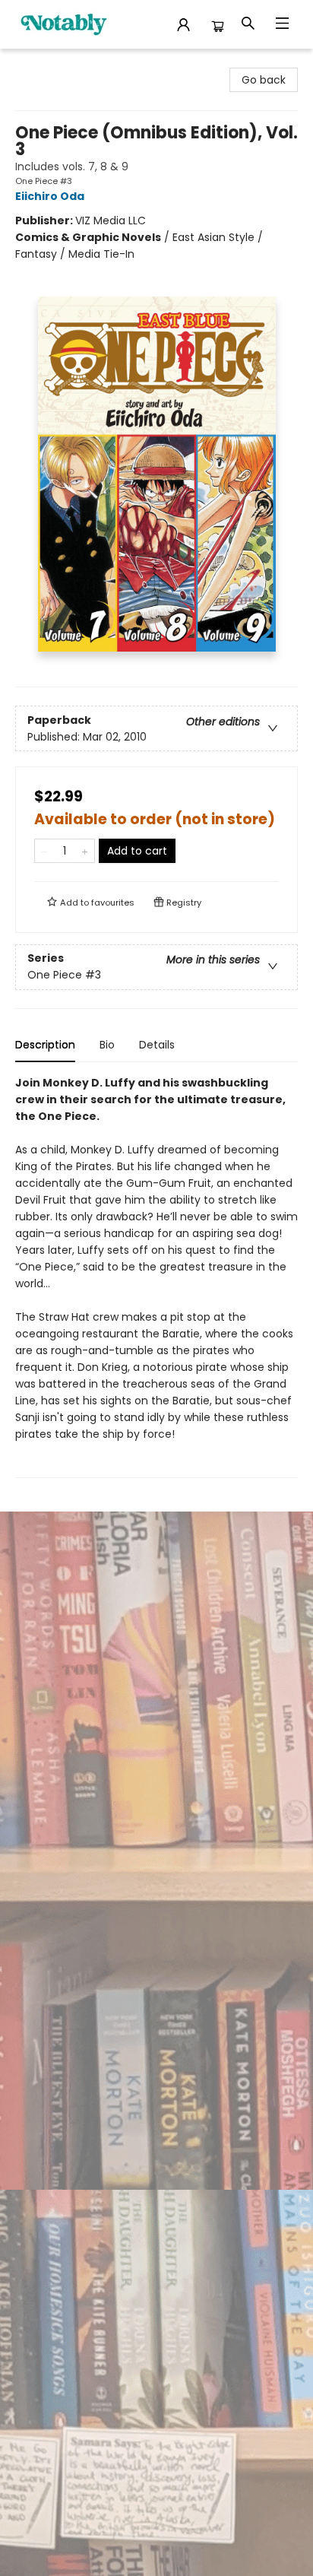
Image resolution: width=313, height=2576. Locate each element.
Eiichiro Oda (50, 196)
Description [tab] (45, 1045)
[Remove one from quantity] (44, 851)
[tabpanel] (156, 1276)
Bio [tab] (107, 1045)
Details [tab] (157, 1045)
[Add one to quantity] (85, 851)
